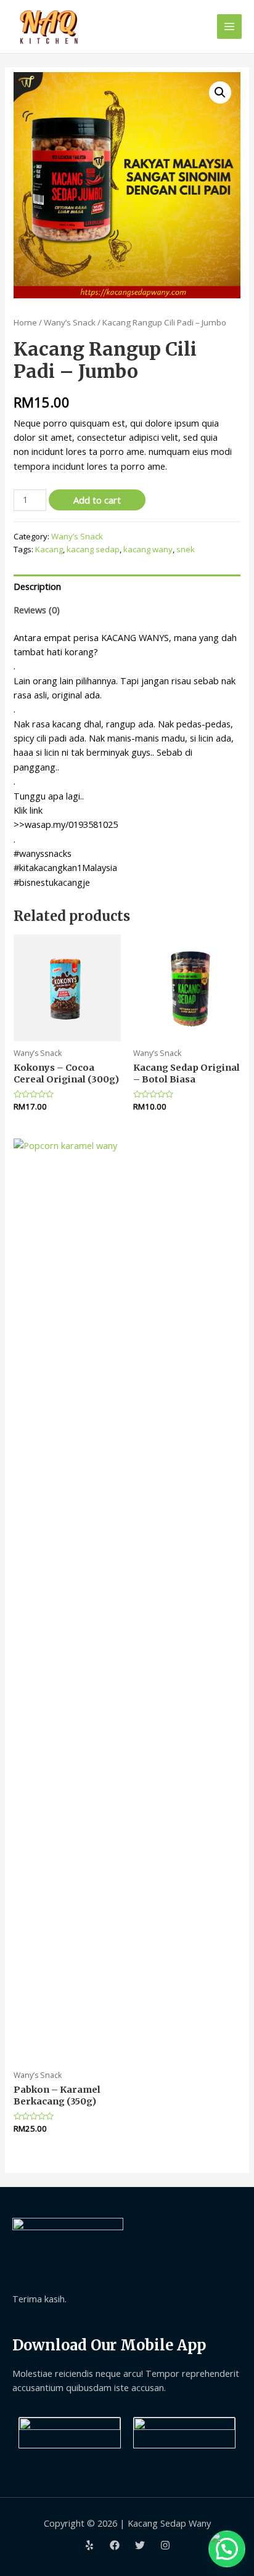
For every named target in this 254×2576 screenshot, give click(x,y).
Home (25, 322)
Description (37, 586)
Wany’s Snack (70, 322)
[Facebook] (115, 2545)
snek (186, 549)
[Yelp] (89, 2545)
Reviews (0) (37, 610)
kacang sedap (93, 549)
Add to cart (97, 500)
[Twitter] (140, 2545)
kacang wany (148, 549)
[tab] (127, 586)
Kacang (49, 549)
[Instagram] (165, 2545)
